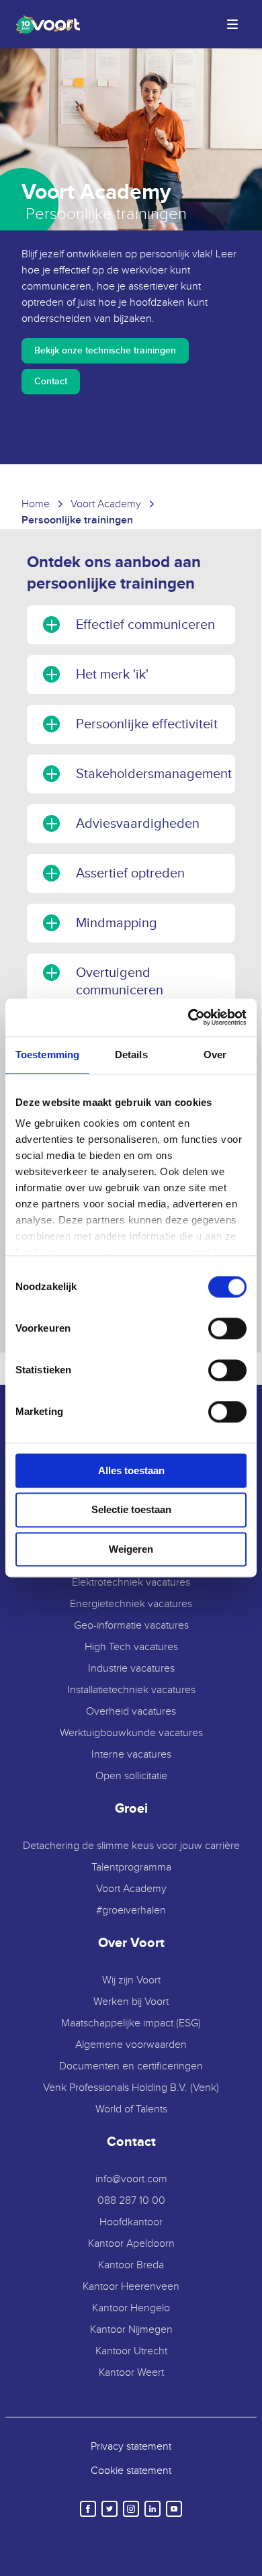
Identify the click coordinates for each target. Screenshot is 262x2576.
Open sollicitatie (131, 1776)
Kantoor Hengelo (131, 2308)
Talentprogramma (131, 1867)
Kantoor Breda (131, 2265)
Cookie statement (131, 2471)
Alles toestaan (131, 1470)
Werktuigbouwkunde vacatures (131, 1733)
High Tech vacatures (131, 1647)
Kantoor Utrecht (131, 2351)
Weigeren (131, 1549)
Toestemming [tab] (47, 1055)
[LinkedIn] (152, 2509)
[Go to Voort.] (36, 505)
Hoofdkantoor (131, 2222)
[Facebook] (88, 2509)
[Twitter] (110, 2509)
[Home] (45, 24)
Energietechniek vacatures (131, 1604)
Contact (51, 381)
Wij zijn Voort (131, 1980)
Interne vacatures (131, 1755)
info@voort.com (131, 2179)
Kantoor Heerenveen (131, 2287)
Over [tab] (215, 1055)
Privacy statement (131, 2447)
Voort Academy (131, 1889)
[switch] (227, 1328)
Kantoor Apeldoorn (131, 2244)
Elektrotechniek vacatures (131, 1583)
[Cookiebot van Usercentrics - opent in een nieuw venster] (188, 1017)
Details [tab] (131, 1055)
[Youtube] (174, 2509)
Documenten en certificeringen (131, 2066)
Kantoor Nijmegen (131, 2330)
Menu (232, 24)
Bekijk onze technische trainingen (105, 350)
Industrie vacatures (131, 1669)
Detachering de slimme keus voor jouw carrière (131, 1846)
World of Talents (131, 2109)
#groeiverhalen (131, 1910)
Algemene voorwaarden (131, 2045)
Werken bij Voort (131, 2002)
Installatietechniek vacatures (131, 1690)
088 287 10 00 (131, 2201)
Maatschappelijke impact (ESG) (131, 2023)
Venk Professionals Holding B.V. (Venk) (131, 2088)
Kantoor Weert (131, 2373)
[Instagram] (131, 2509)
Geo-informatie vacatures (131, 1626)
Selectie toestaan (131, 1510)
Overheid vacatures (131, 1712)
